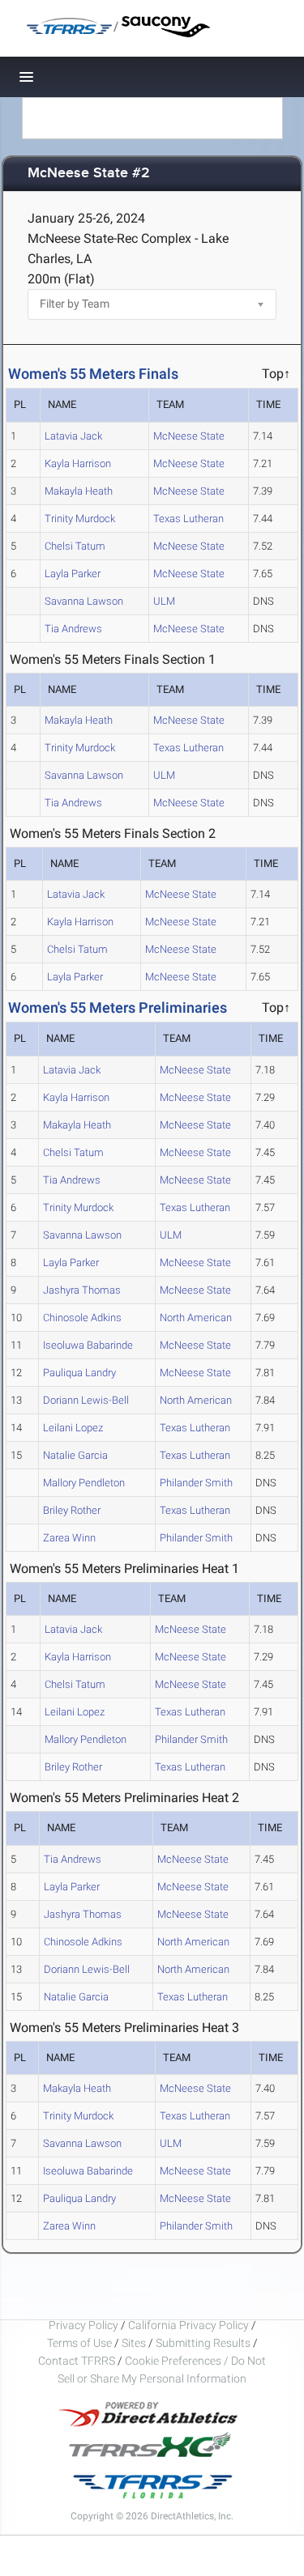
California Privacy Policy (188, 2325)
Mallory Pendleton (84, 1483)
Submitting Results (203, 2343)
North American (196, 1318)
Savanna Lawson (84, 601)
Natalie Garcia (75, 1455)
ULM (164, 601)
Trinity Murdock (80, 519)
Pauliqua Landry (79, 1373)
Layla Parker (73, 574)
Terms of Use (79, 2343)
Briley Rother (72, 1510)
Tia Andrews (73, 629)
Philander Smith (196, 1483)
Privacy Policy (83, 2325)
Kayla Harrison (78, 463)
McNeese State (189, 436)
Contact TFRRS (78, 2361)
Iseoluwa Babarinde (88, 1345)
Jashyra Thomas (82, 1290)
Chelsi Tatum (75, 546)
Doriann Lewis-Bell (86, 1400)
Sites (134, 2343)
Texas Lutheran (188, 519)
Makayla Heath (79, 491)
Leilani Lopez (73, 1428)
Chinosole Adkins (82, 1318)
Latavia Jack (73, 436)
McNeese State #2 (89, 174)
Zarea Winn (69, 1538)
